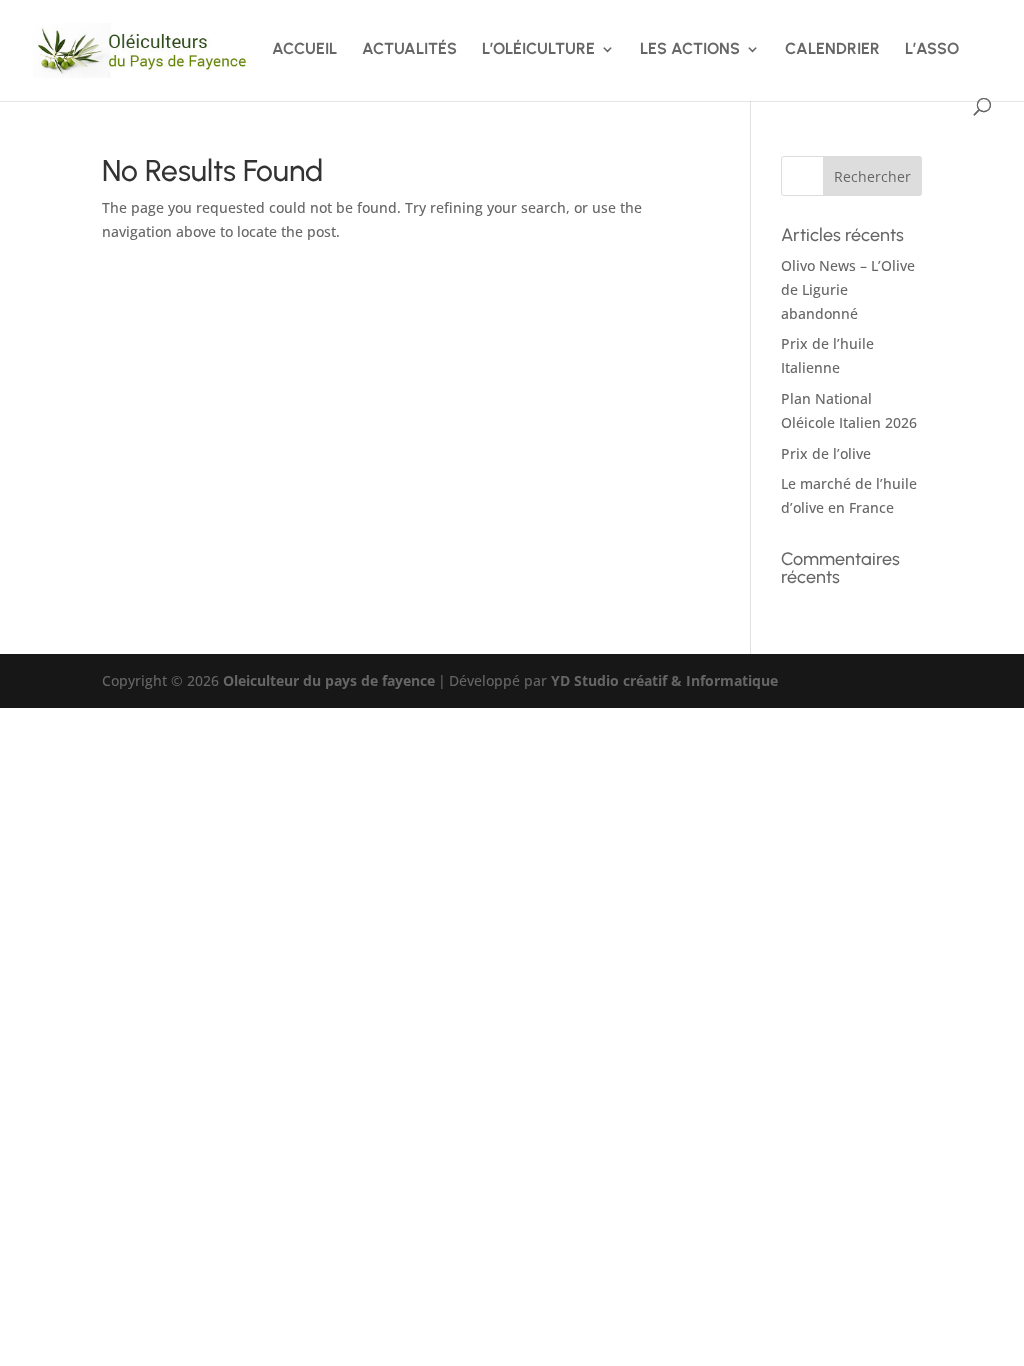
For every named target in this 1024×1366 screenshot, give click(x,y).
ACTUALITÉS (409, 50)
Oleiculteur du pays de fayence (329, 680)
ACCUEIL (304, 50)
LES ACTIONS (690, 50)
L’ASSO (932, 50)
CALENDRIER (832, 50)
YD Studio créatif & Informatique (664, 680)
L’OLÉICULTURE (538, 50)
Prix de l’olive (826, 453)
